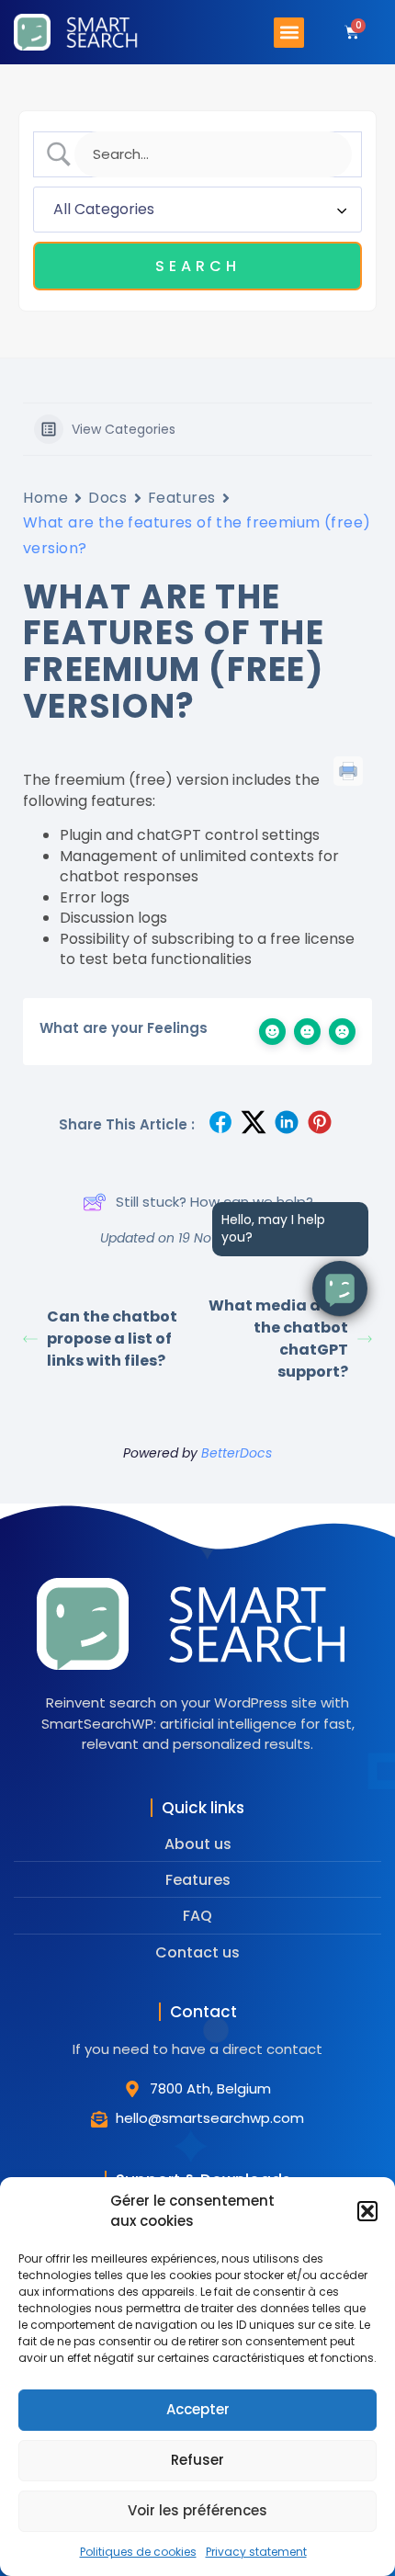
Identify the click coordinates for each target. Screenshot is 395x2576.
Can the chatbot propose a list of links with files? (112, 1339)
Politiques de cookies (138, 2552)
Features (182, 498)
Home (45, 498)
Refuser (197, 2460)
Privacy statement (256, 2552)
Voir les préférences (197, 2510)
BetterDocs (237, 1453)
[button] (367, 2211)
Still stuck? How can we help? (214, 1202)
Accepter (198, 2409)
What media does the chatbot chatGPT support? (278, 1339)
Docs (107, 498)
